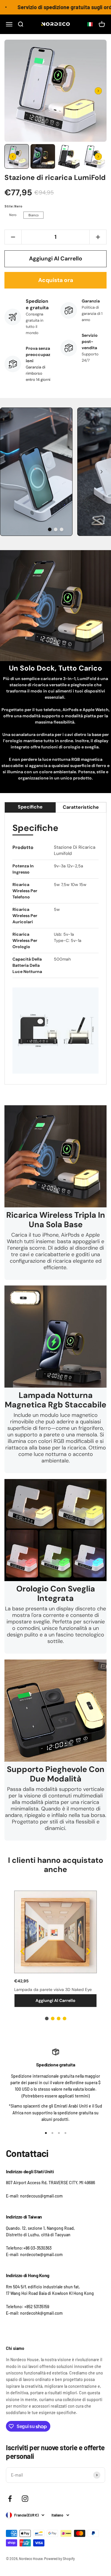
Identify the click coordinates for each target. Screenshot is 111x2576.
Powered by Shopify (59, 2559)
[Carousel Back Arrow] (13, 157)
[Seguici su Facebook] (10, 2499)
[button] (88, 24)
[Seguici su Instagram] (25, 2499)
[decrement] (13, 237)
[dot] (50, 529)
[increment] (98, 237)
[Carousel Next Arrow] (98, 91)
